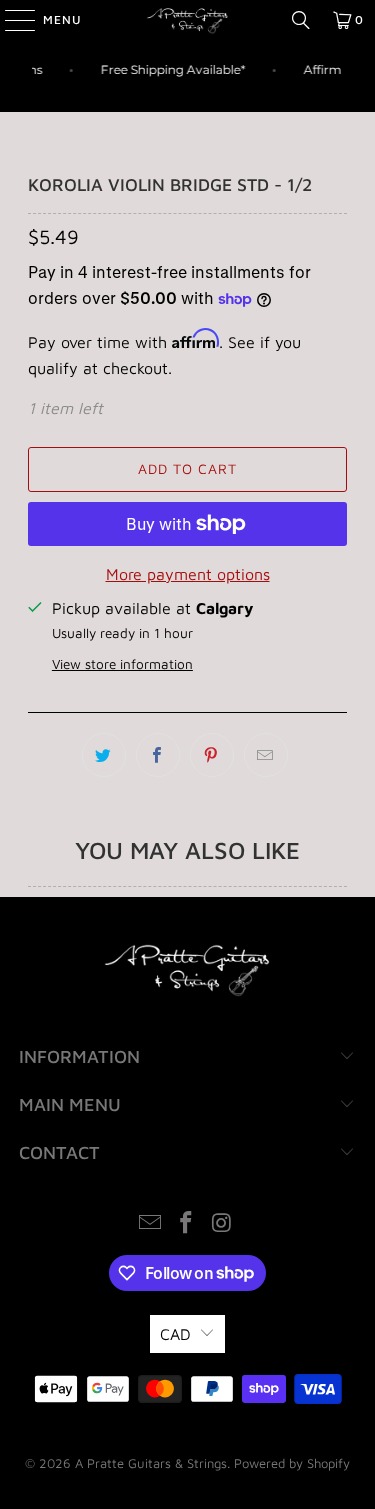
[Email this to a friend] (266, 755)
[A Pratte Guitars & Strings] (188, 20)
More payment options (188, 574)
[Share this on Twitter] (104, 755)
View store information (122, 664)
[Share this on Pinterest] (212, 755)
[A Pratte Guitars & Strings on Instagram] (222, 1224)
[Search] (301, 20)
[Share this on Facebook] (158, 755)
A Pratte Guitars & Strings (151, 1463)
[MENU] (10, 20)
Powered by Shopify (292, 1463)
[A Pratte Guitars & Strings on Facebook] (187, 1224)
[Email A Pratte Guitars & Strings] (151, 1224)
